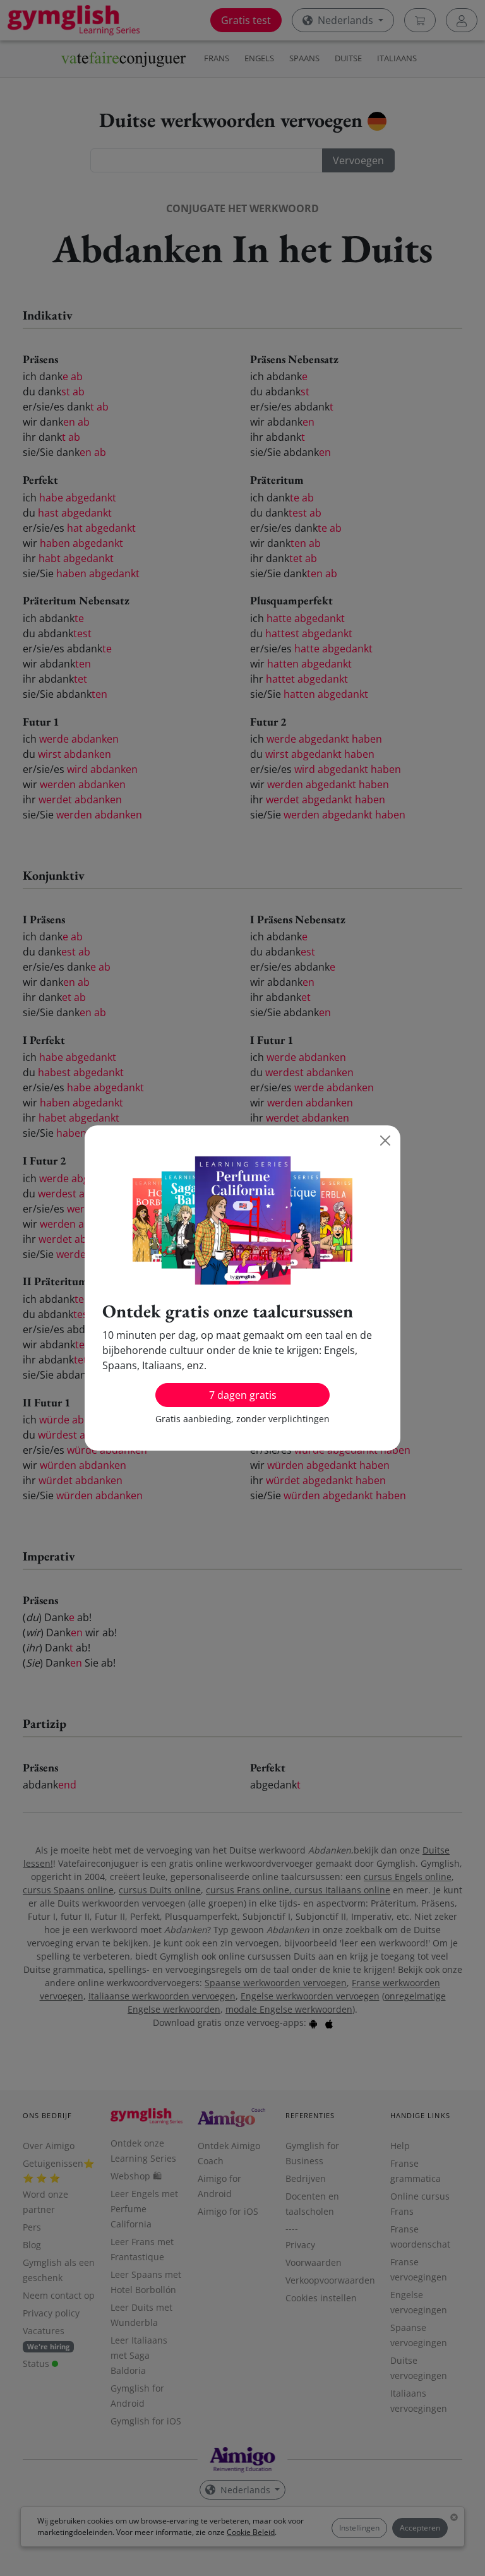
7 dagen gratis (243, 1395)
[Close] (385, 1141)
